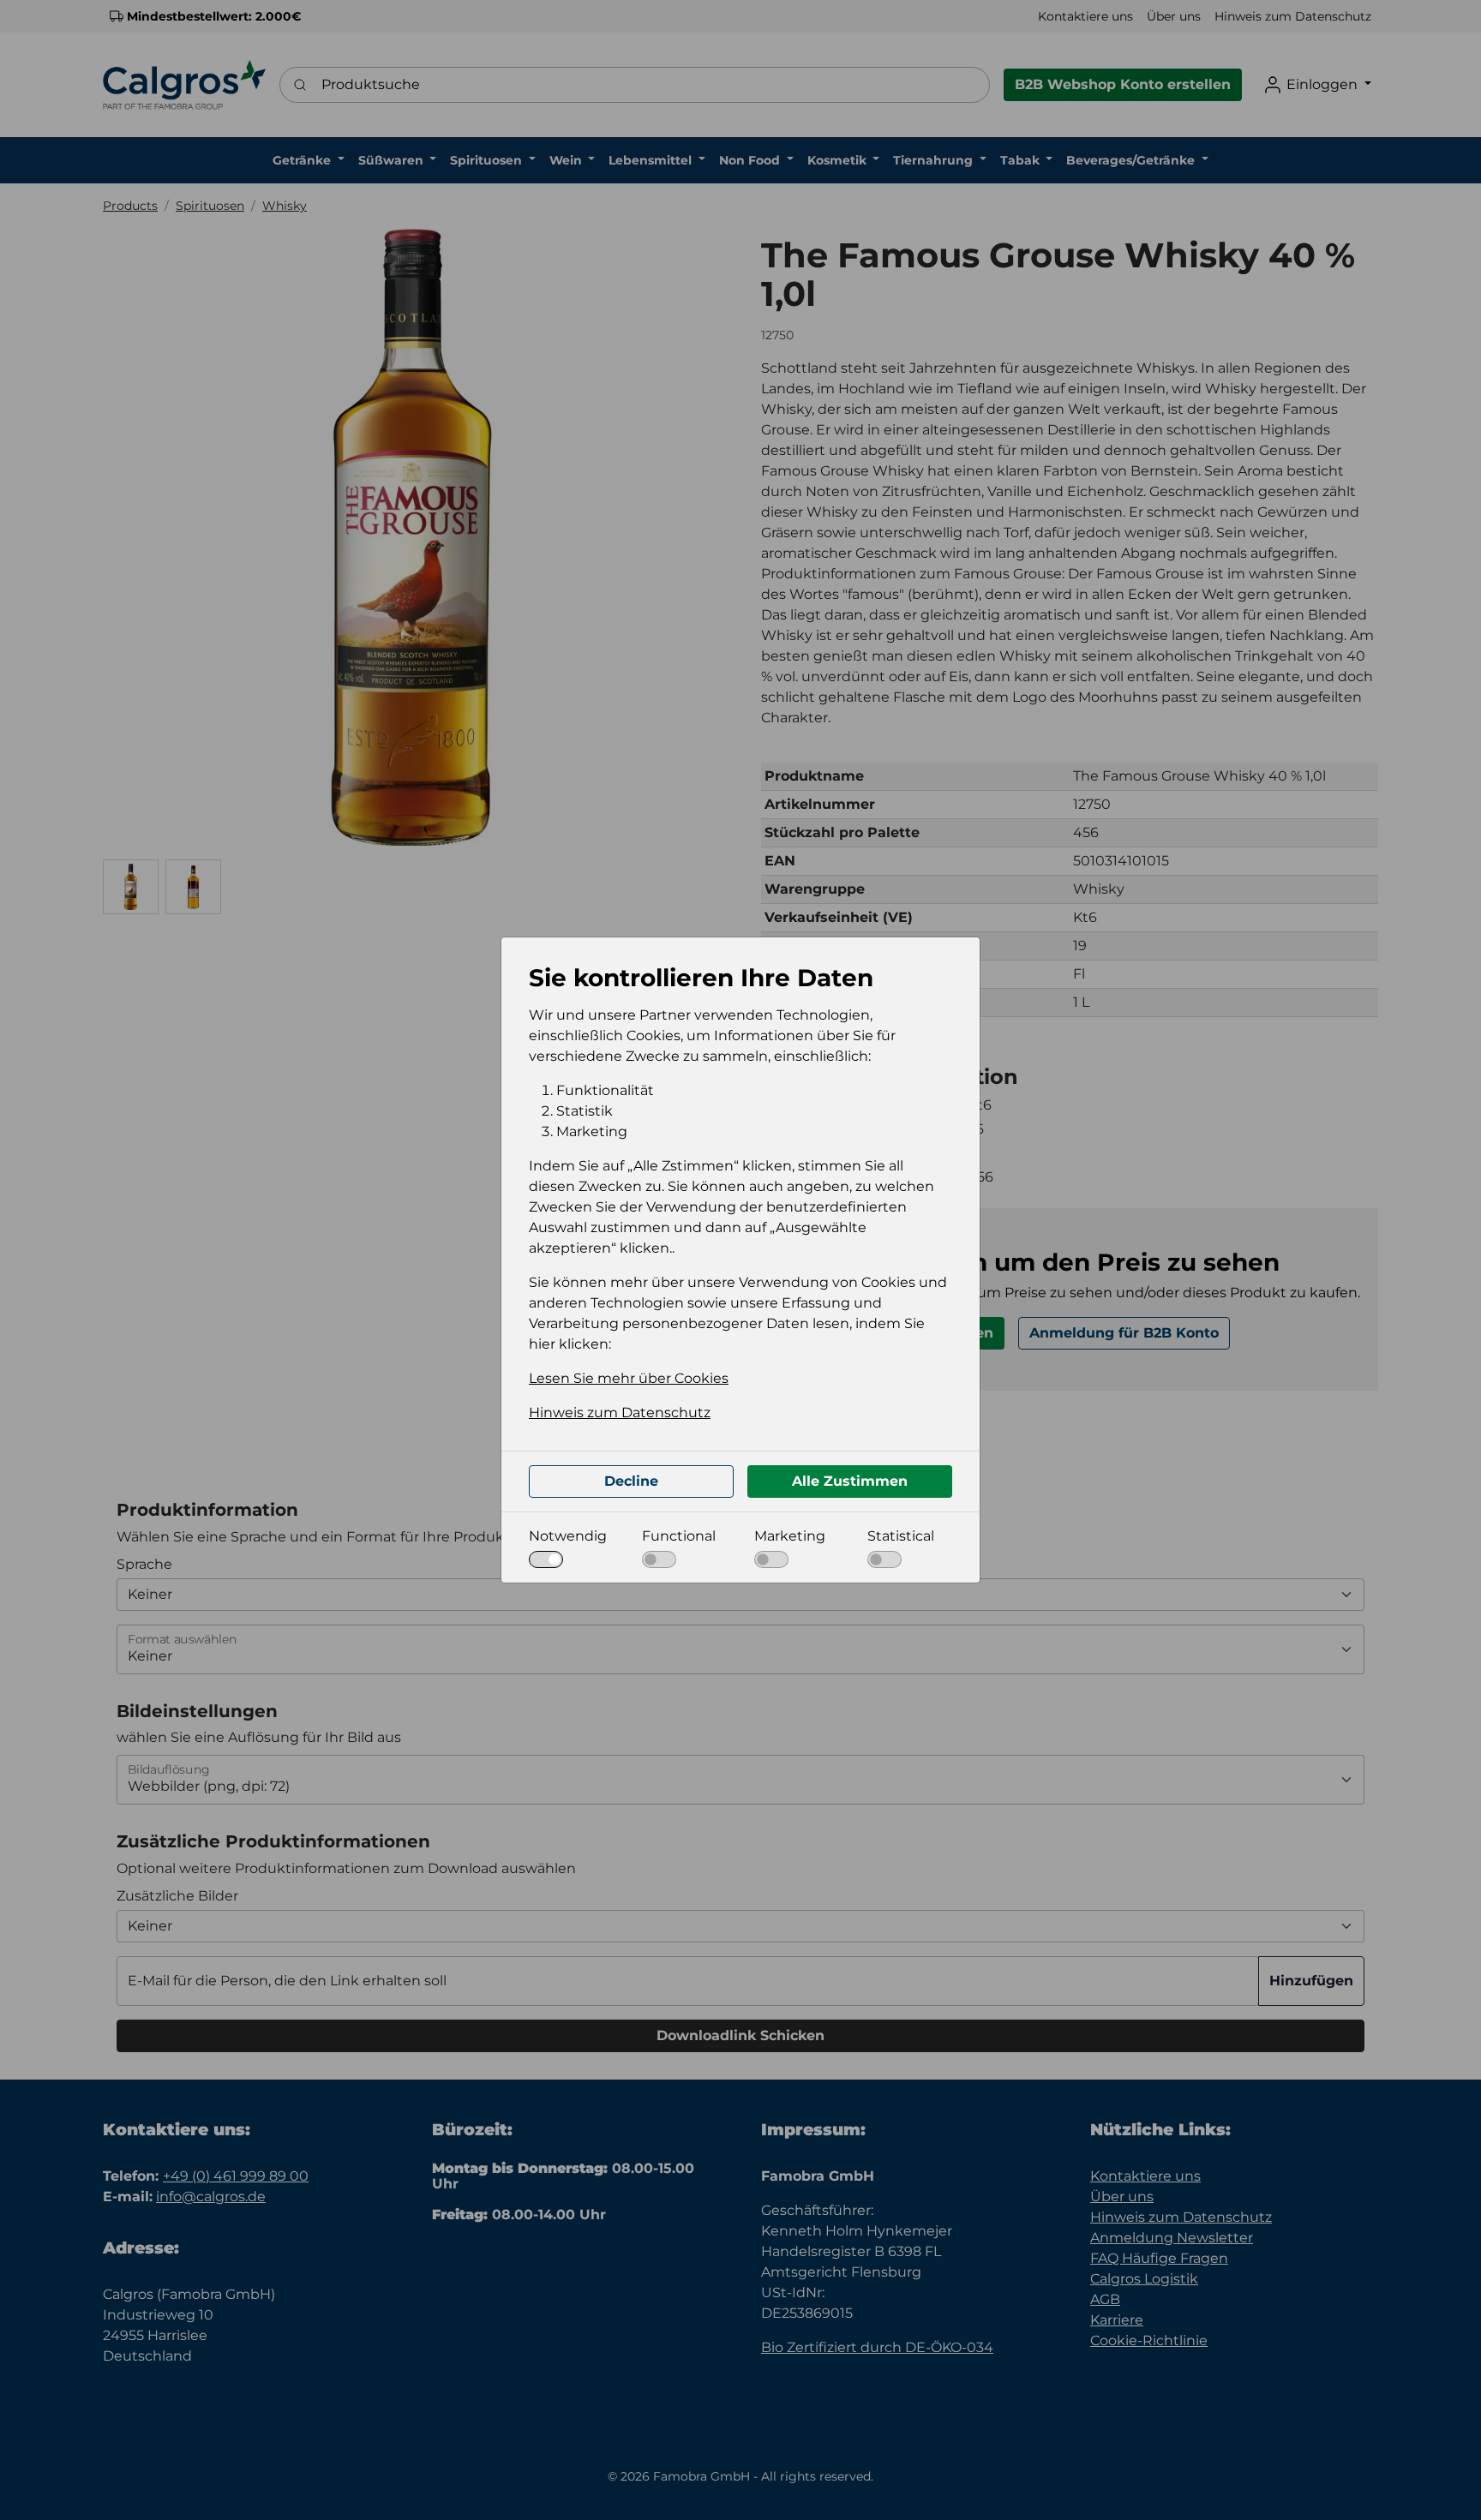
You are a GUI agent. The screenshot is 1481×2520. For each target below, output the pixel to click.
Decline (631, 1481)
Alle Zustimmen (850, 1481)
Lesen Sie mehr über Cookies (629, 1378)
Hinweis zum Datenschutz (620, 1413)
